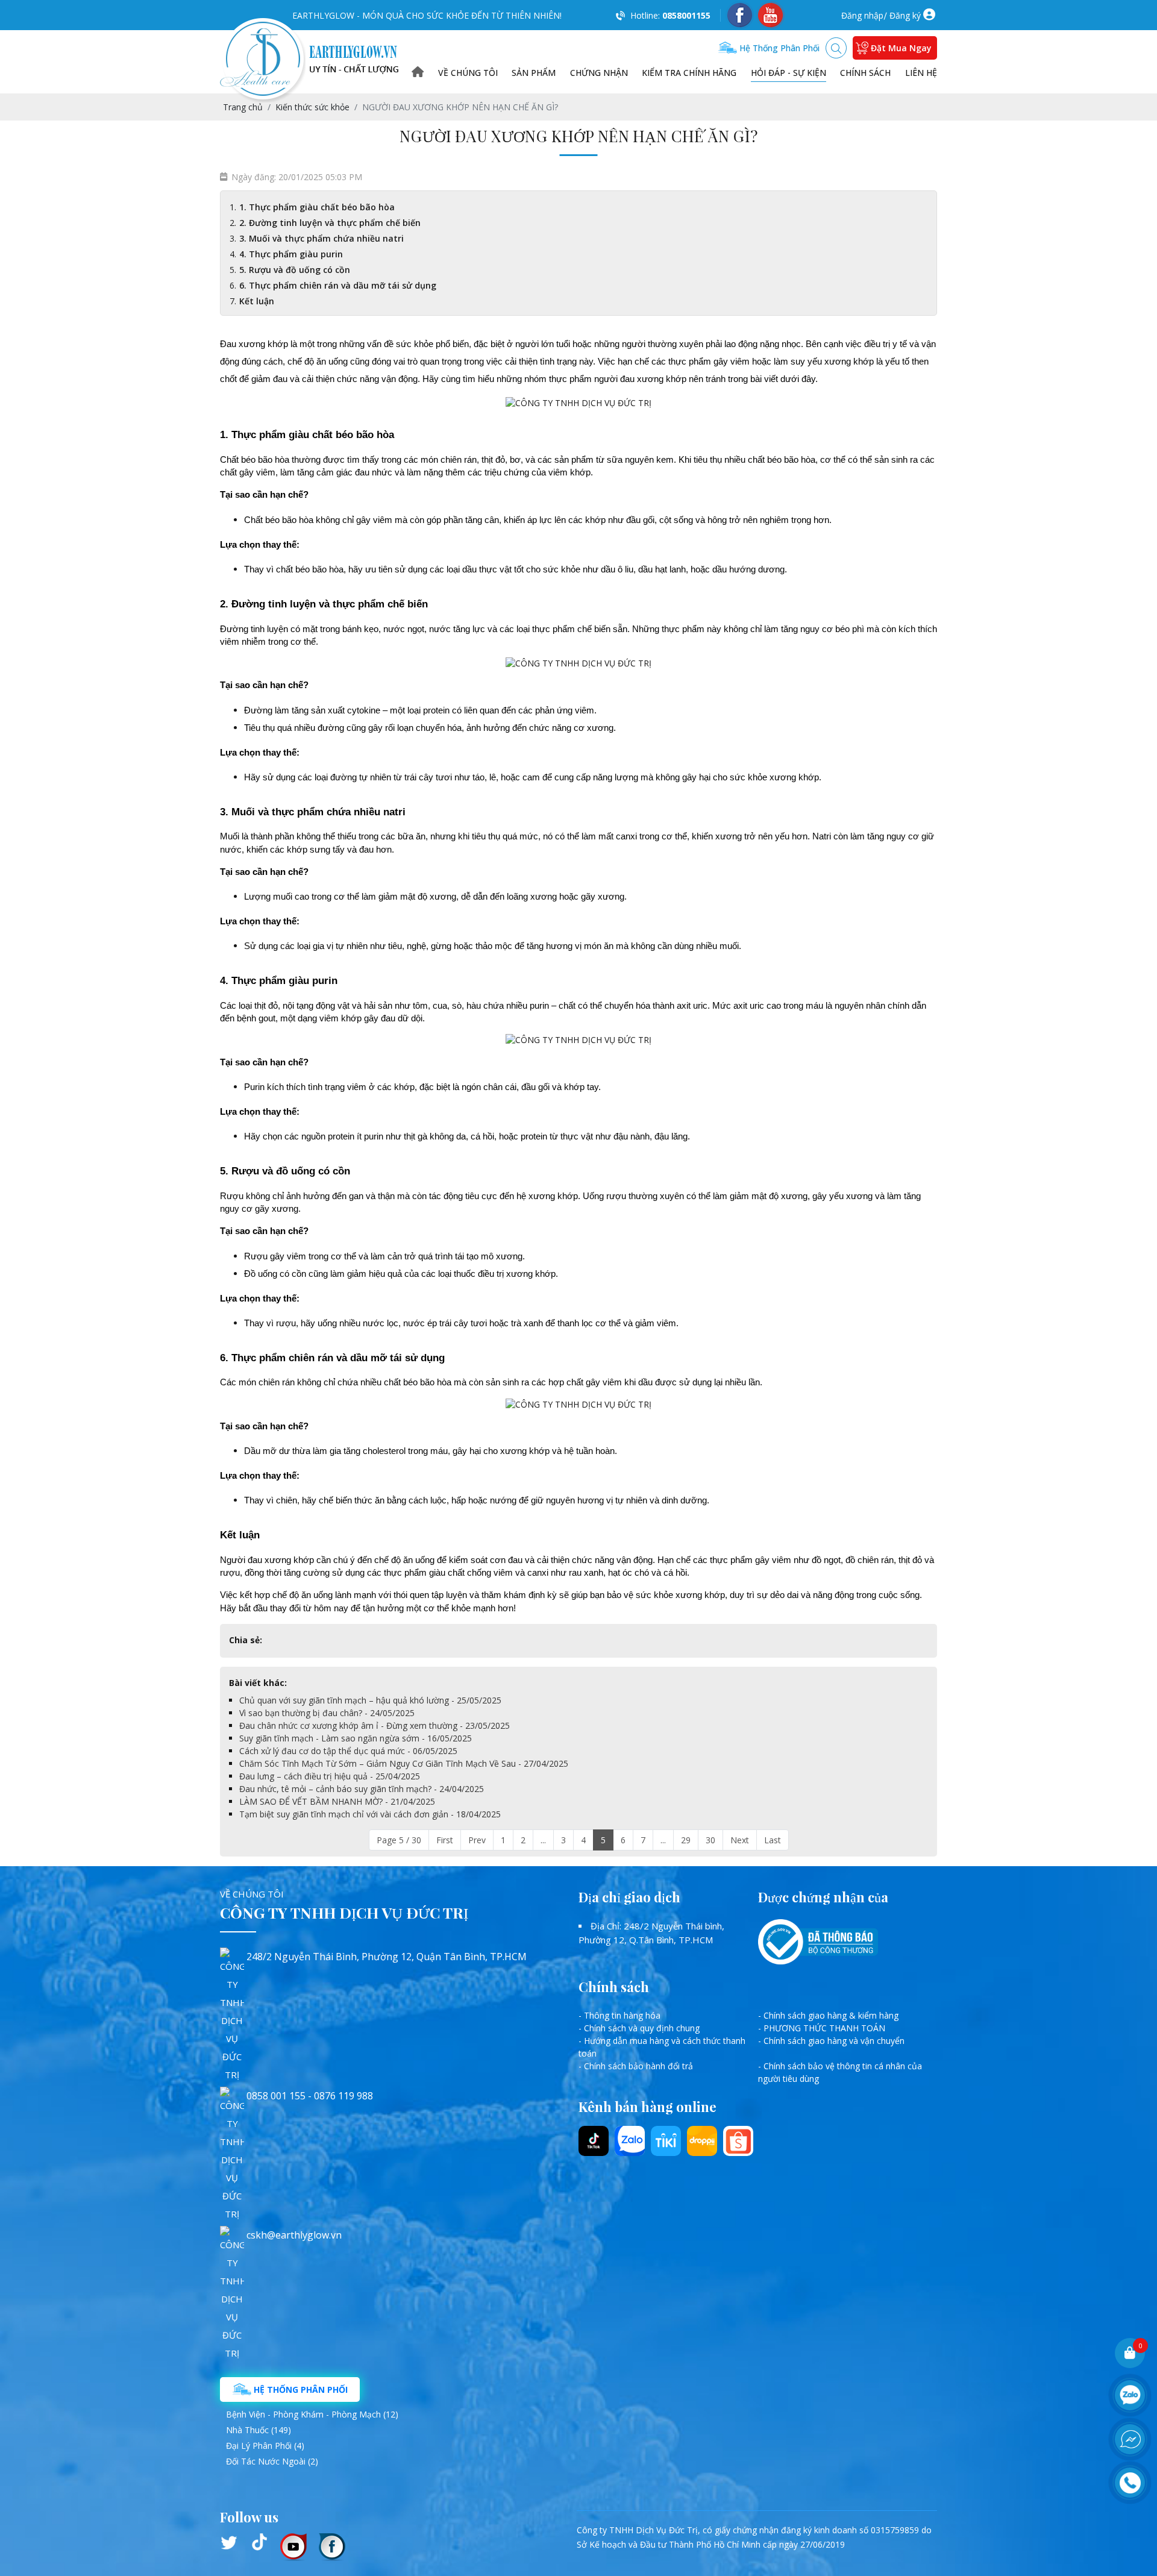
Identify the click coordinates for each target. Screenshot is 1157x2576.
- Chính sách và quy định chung (639, 2028)
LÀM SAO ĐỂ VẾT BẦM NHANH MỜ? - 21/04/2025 (337, 1801)
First (445, 1840)
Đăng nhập (862, 15)
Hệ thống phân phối (778, 48)
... (543, 1840)
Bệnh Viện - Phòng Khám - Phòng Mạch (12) (312, 2414)
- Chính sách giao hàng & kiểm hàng (828, 2015)
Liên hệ (921, 73)
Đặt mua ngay (901, 48)
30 (710, 1840)
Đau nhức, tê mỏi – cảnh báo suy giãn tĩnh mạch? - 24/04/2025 (362, 1789)
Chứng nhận (599, 73)
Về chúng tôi (468, 73)
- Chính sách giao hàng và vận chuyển (831, 2041)
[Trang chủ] (418, 73)
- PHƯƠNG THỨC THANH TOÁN (822, 2028)
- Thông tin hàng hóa (619, 2015)
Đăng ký (905, 15)
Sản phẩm (534, 73)
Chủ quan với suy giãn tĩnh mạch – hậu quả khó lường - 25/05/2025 (370, 1700)
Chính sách (865, 73)
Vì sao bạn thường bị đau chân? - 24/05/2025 (327, 1713)
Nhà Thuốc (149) (259, 2430)
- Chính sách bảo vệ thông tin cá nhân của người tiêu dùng (840, 2072)
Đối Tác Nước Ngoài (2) (272, 2461)
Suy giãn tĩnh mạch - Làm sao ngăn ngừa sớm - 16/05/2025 (356, 1738)
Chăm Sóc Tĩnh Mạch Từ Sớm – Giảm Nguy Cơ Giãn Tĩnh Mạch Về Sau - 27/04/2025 (404, 1763)
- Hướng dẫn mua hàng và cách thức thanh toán (662, 2047)
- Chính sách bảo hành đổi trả (636, 2066)
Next (740, 1840)
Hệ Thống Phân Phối (299, 2390)
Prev (477, 1840)
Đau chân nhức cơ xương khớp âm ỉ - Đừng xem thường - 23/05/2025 (375, 1725)
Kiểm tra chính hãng (689, 73)
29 (686, 1840)
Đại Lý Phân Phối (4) (265, 2446)
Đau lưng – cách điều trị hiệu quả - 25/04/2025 (330, 1776)
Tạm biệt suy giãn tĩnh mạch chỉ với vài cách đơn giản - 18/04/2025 (370, 1814)
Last (773, 1840)
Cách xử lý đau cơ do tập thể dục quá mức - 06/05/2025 (348, 1751)
